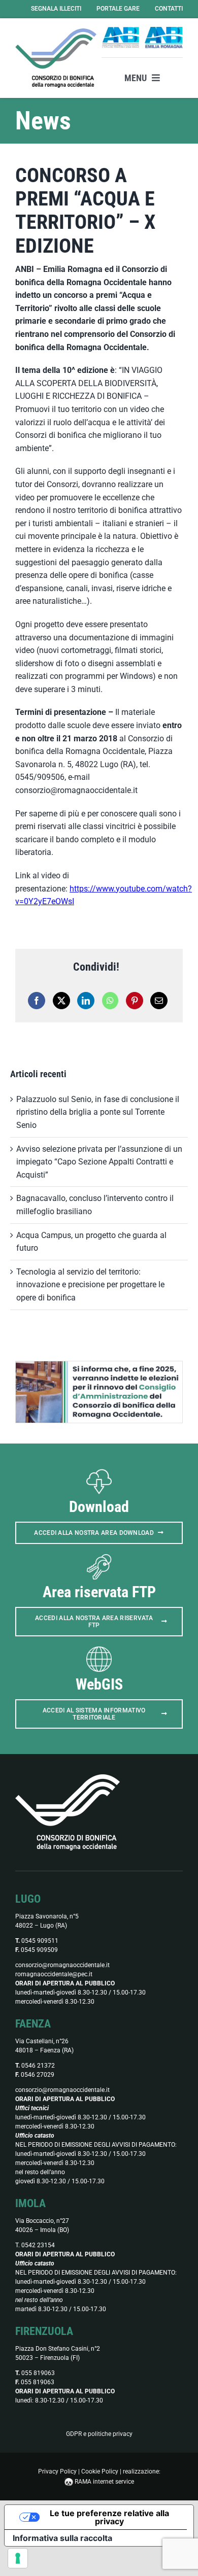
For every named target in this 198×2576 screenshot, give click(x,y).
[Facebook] (37, 1001)
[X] (61, 1001)
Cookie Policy (100, 2471)
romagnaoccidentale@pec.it (54, 1974)
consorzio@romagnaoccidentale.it (62, 1965)
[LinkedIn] (86, 1001)
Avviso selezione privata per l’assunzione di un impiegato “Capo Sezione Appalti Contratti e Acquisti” (99, 1162)
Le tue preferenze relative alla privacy (109, 2517)
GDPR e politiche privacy (99, 2434)
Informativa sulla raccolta (62, 2538)
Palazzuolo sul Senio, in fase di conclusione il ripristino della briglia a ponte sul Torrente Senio (98, 1112)
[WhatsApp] (110, 1001)
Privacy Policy (57, 2471)
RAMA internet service (104, 2482)
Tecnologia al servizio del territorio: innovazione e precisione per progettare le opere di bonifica (90, 1285)
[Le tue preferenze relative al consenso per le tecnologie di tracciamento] (18, 2558)
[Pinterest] (135, 1001)
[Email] (159, 1001)
